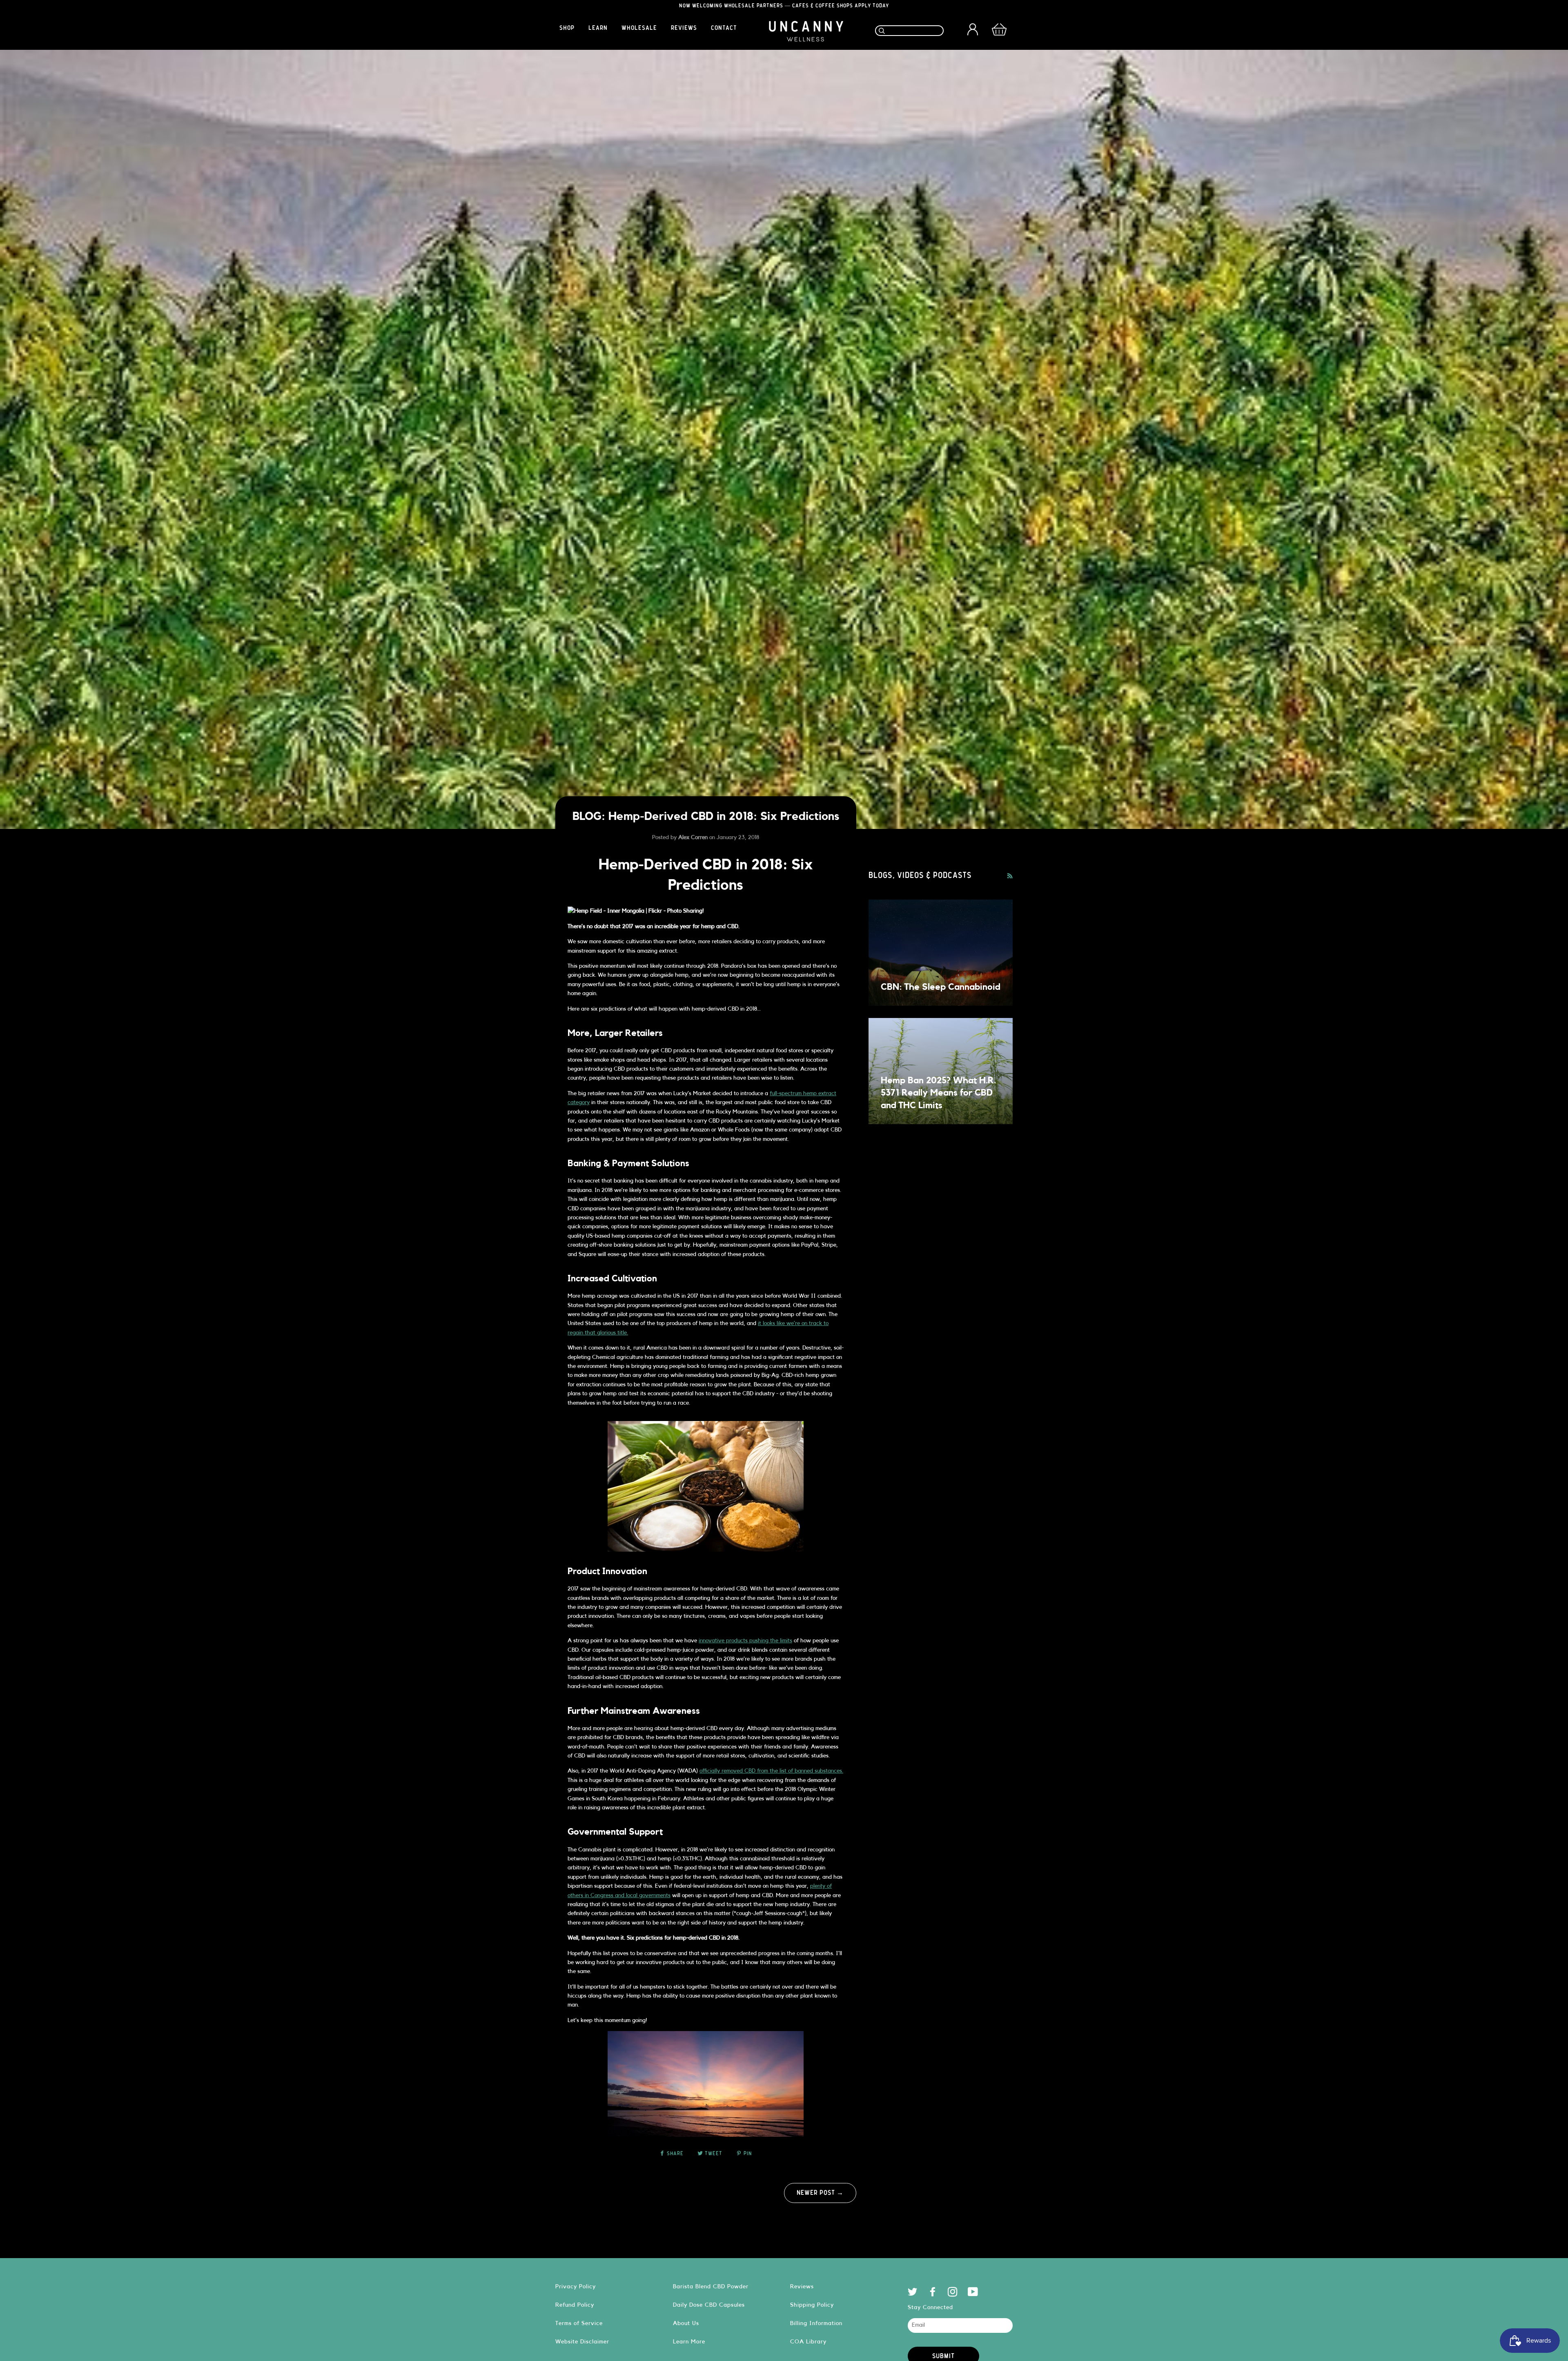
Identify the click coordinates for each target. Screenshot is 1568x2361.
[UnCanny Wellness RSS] (1010, 876)
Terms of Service (579, 2323)
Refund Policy (575, 2305)
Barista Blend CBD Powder (711, 2286)
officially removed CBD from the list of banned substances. (771, 1771)
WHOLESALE (639, 28)
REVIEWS (684, 28)
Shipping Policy (812, 2305)
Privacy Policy (576, 2286)
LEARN (598, 28)
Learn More (689, 2342)
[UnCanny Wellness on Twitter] (913, 2294)
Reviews (802, 2286)
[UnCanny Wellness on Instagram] (953, 2294)
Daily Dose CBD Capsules (709, 2305)
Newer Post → (820, 2193)
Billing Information (816, 2323)
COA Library (808, 2342)
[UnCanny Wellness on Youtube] (973, 2294)
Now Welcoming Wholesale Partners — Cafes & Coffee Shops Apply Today (784, 6)
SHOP (567, 28)
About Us (686, 2323)
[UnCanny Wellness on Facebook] (933, 2294)
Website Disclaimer (582, 2342)
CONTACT (724, 28)
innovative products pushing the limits (745, 1641)
